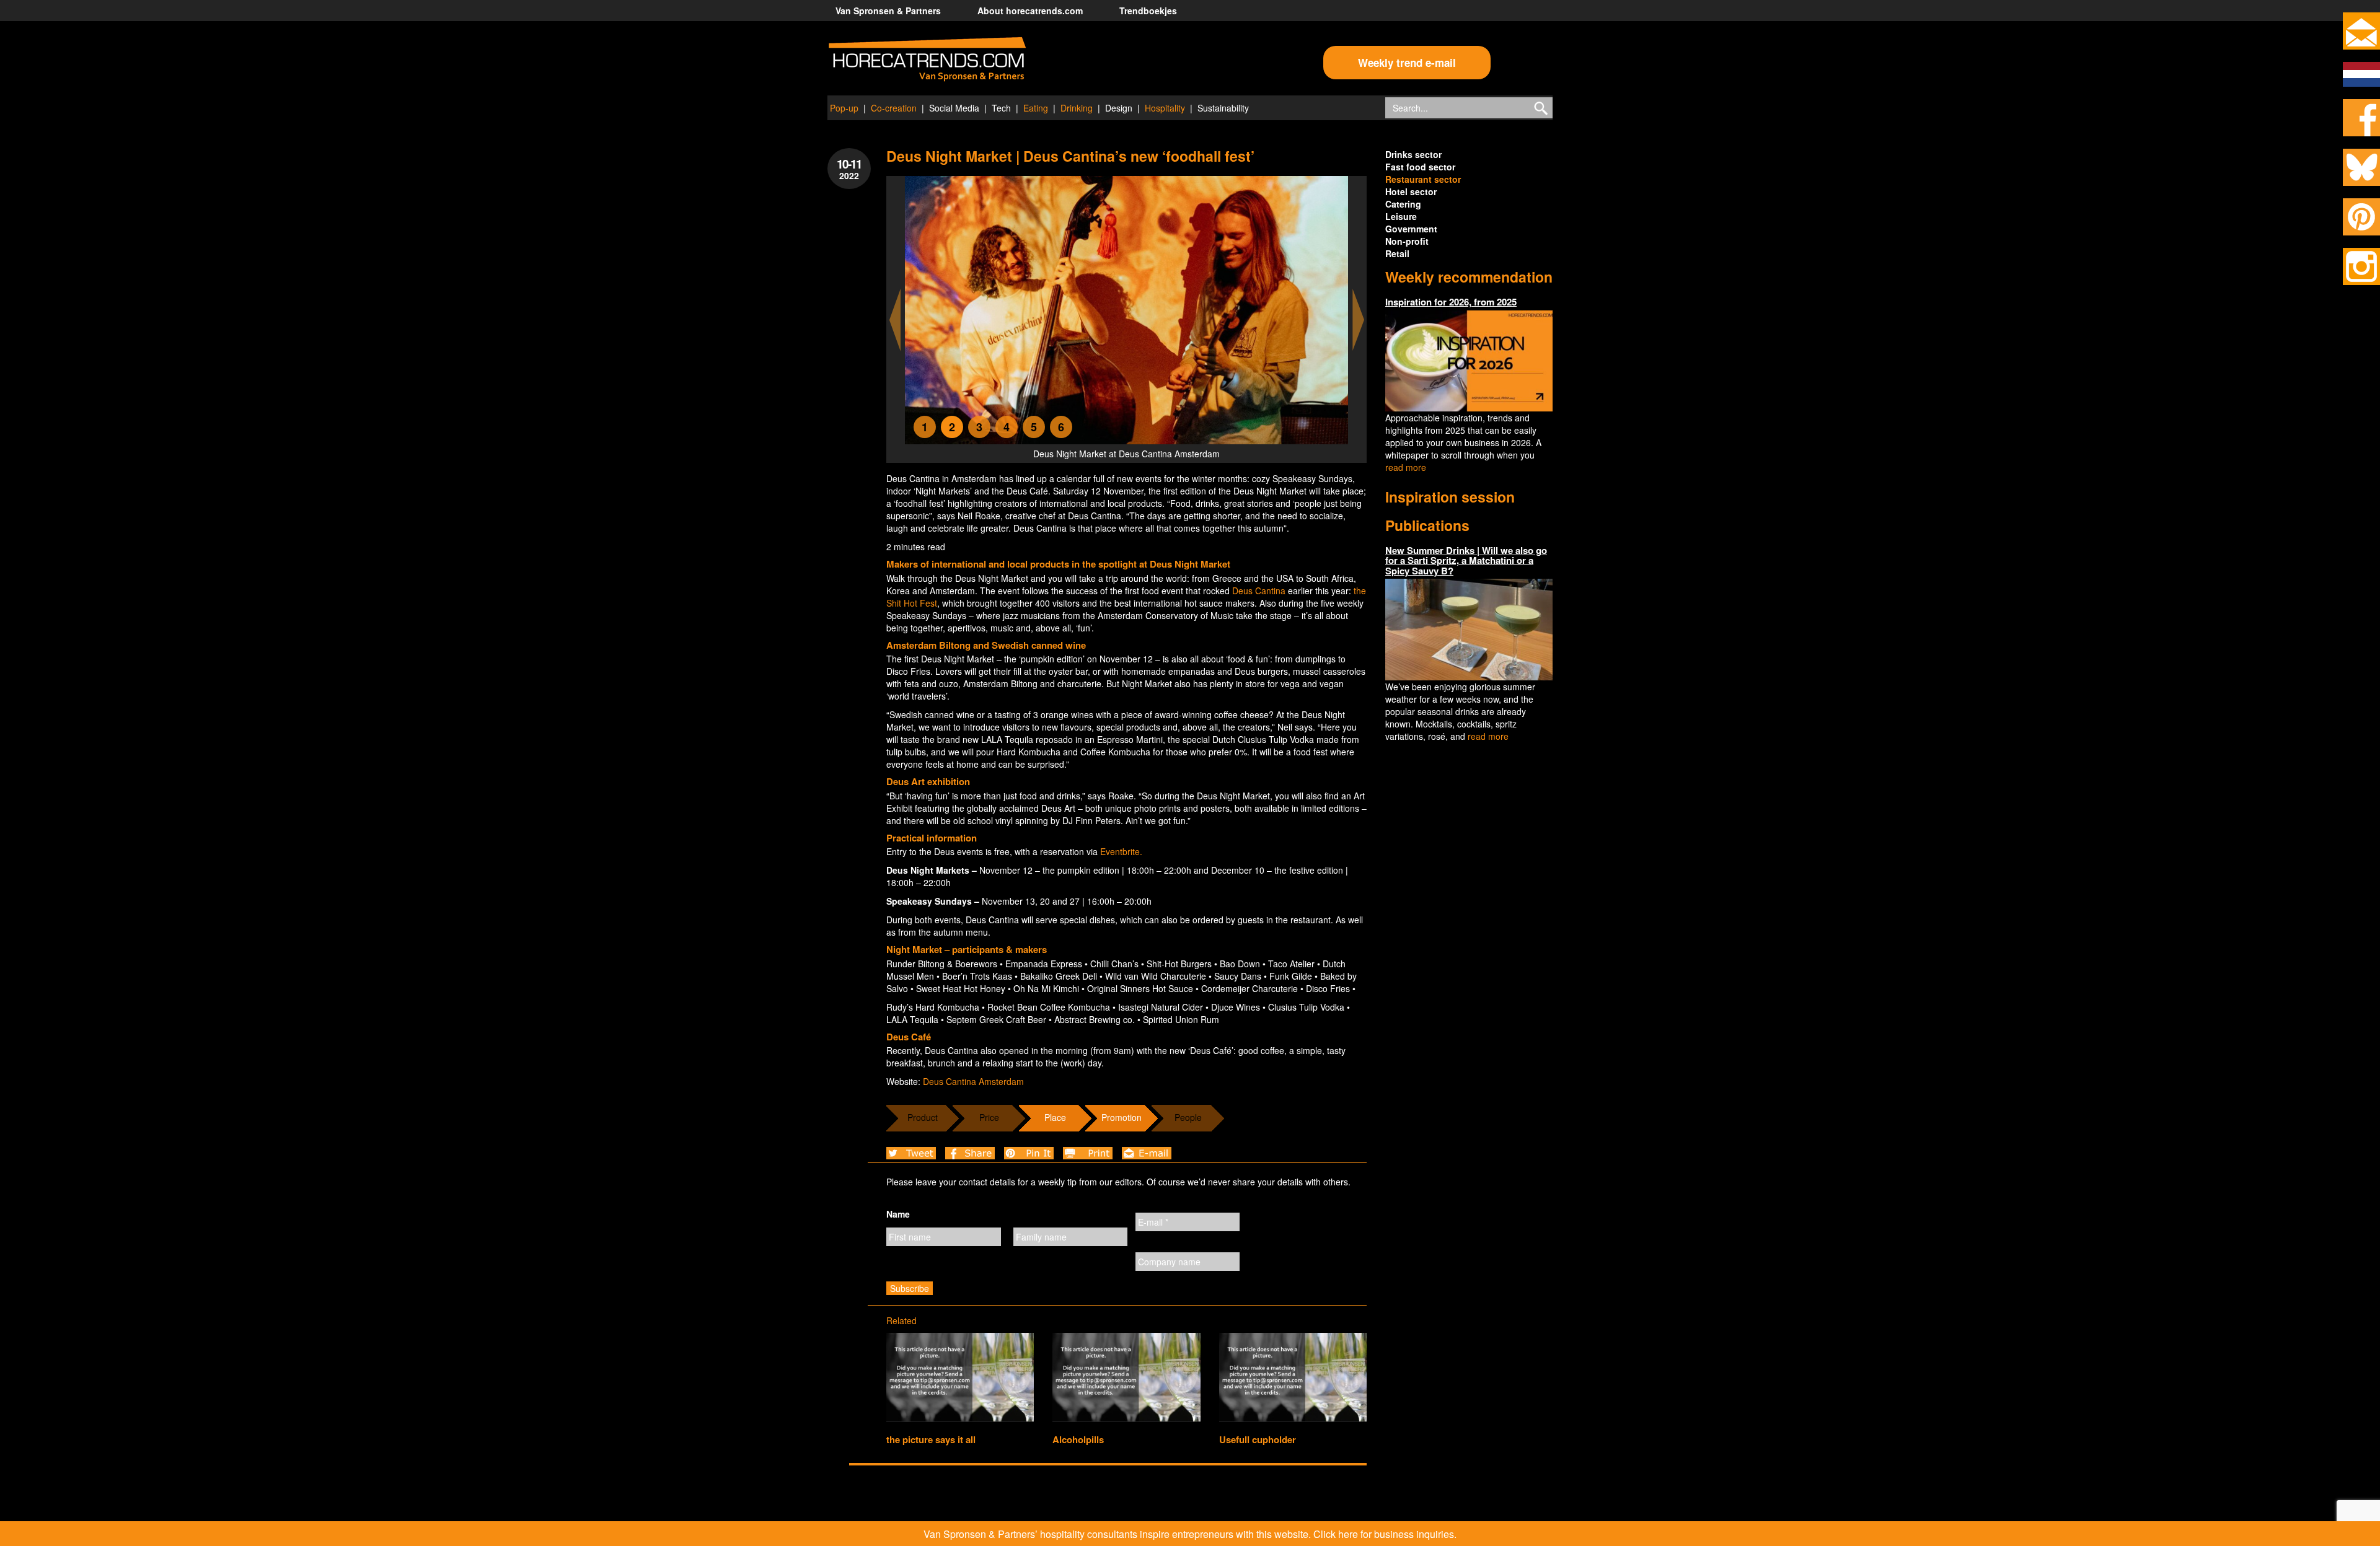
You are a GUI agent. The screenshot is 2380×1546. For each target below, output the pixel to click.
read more (1406, 467)
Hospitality (1165, 108)
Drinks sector (1413, 154)
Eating (1036, 108)
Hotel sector (1411, 191)
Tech (1001, 108)
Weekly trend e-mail (1407, 63)
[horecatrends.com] (927, 59)
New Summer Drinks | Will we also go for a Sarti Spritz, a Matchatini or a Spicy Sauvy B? (1466, 560)
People (1188, 1117)
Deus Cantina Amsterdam (973, 1081)
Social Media (954, 108)
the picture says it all (931, 1439)
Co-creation (894, 108)
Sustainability (1223, 108)
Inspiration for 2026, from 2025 (1451, 302)
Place (1055, 1117)
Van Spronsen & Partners (888, 11)
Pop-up (844, 108)
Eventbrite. (1121, 851)
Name (898, 1214)
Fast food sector (1420, 167)
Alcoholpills (1078, 1439)
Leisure (1401, 216)
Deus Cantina (1260, 591)
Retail (1397, 253)
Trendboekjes (1148, 11)
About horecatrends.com (1030, 11)
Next (1359, 320)
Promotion (1122, 1117)
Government (1411, 229)
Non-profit (1407, 241)
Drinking (1077, 108)
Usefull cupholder (1258, 1439)
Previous (895, 320)
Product (923, 1117)
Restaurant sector (1423, 179)
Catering (1403, 204)
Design (1119, 108)
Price (989, 1117)
